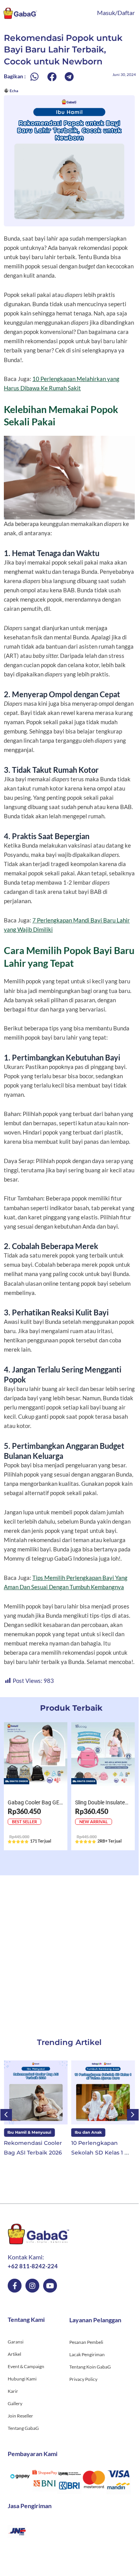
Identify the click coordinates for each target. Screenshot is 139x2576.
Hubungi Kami (22, 2379)
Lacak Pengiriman (87, 2354)
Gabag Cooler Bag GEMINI (39, 1802)
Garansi (16, 2342)
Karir (13, 2391)
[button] (34, 77)
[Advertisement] (69, 1949)
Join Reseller (20, 2416)
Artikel (14, 2354)
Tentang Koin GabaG (90, 2367)
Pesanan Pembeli (86, 2342)
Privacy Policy (83, 2379)
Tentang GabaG (23, 2428)
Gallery (15, 2403)
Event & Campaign (26, 2366)
